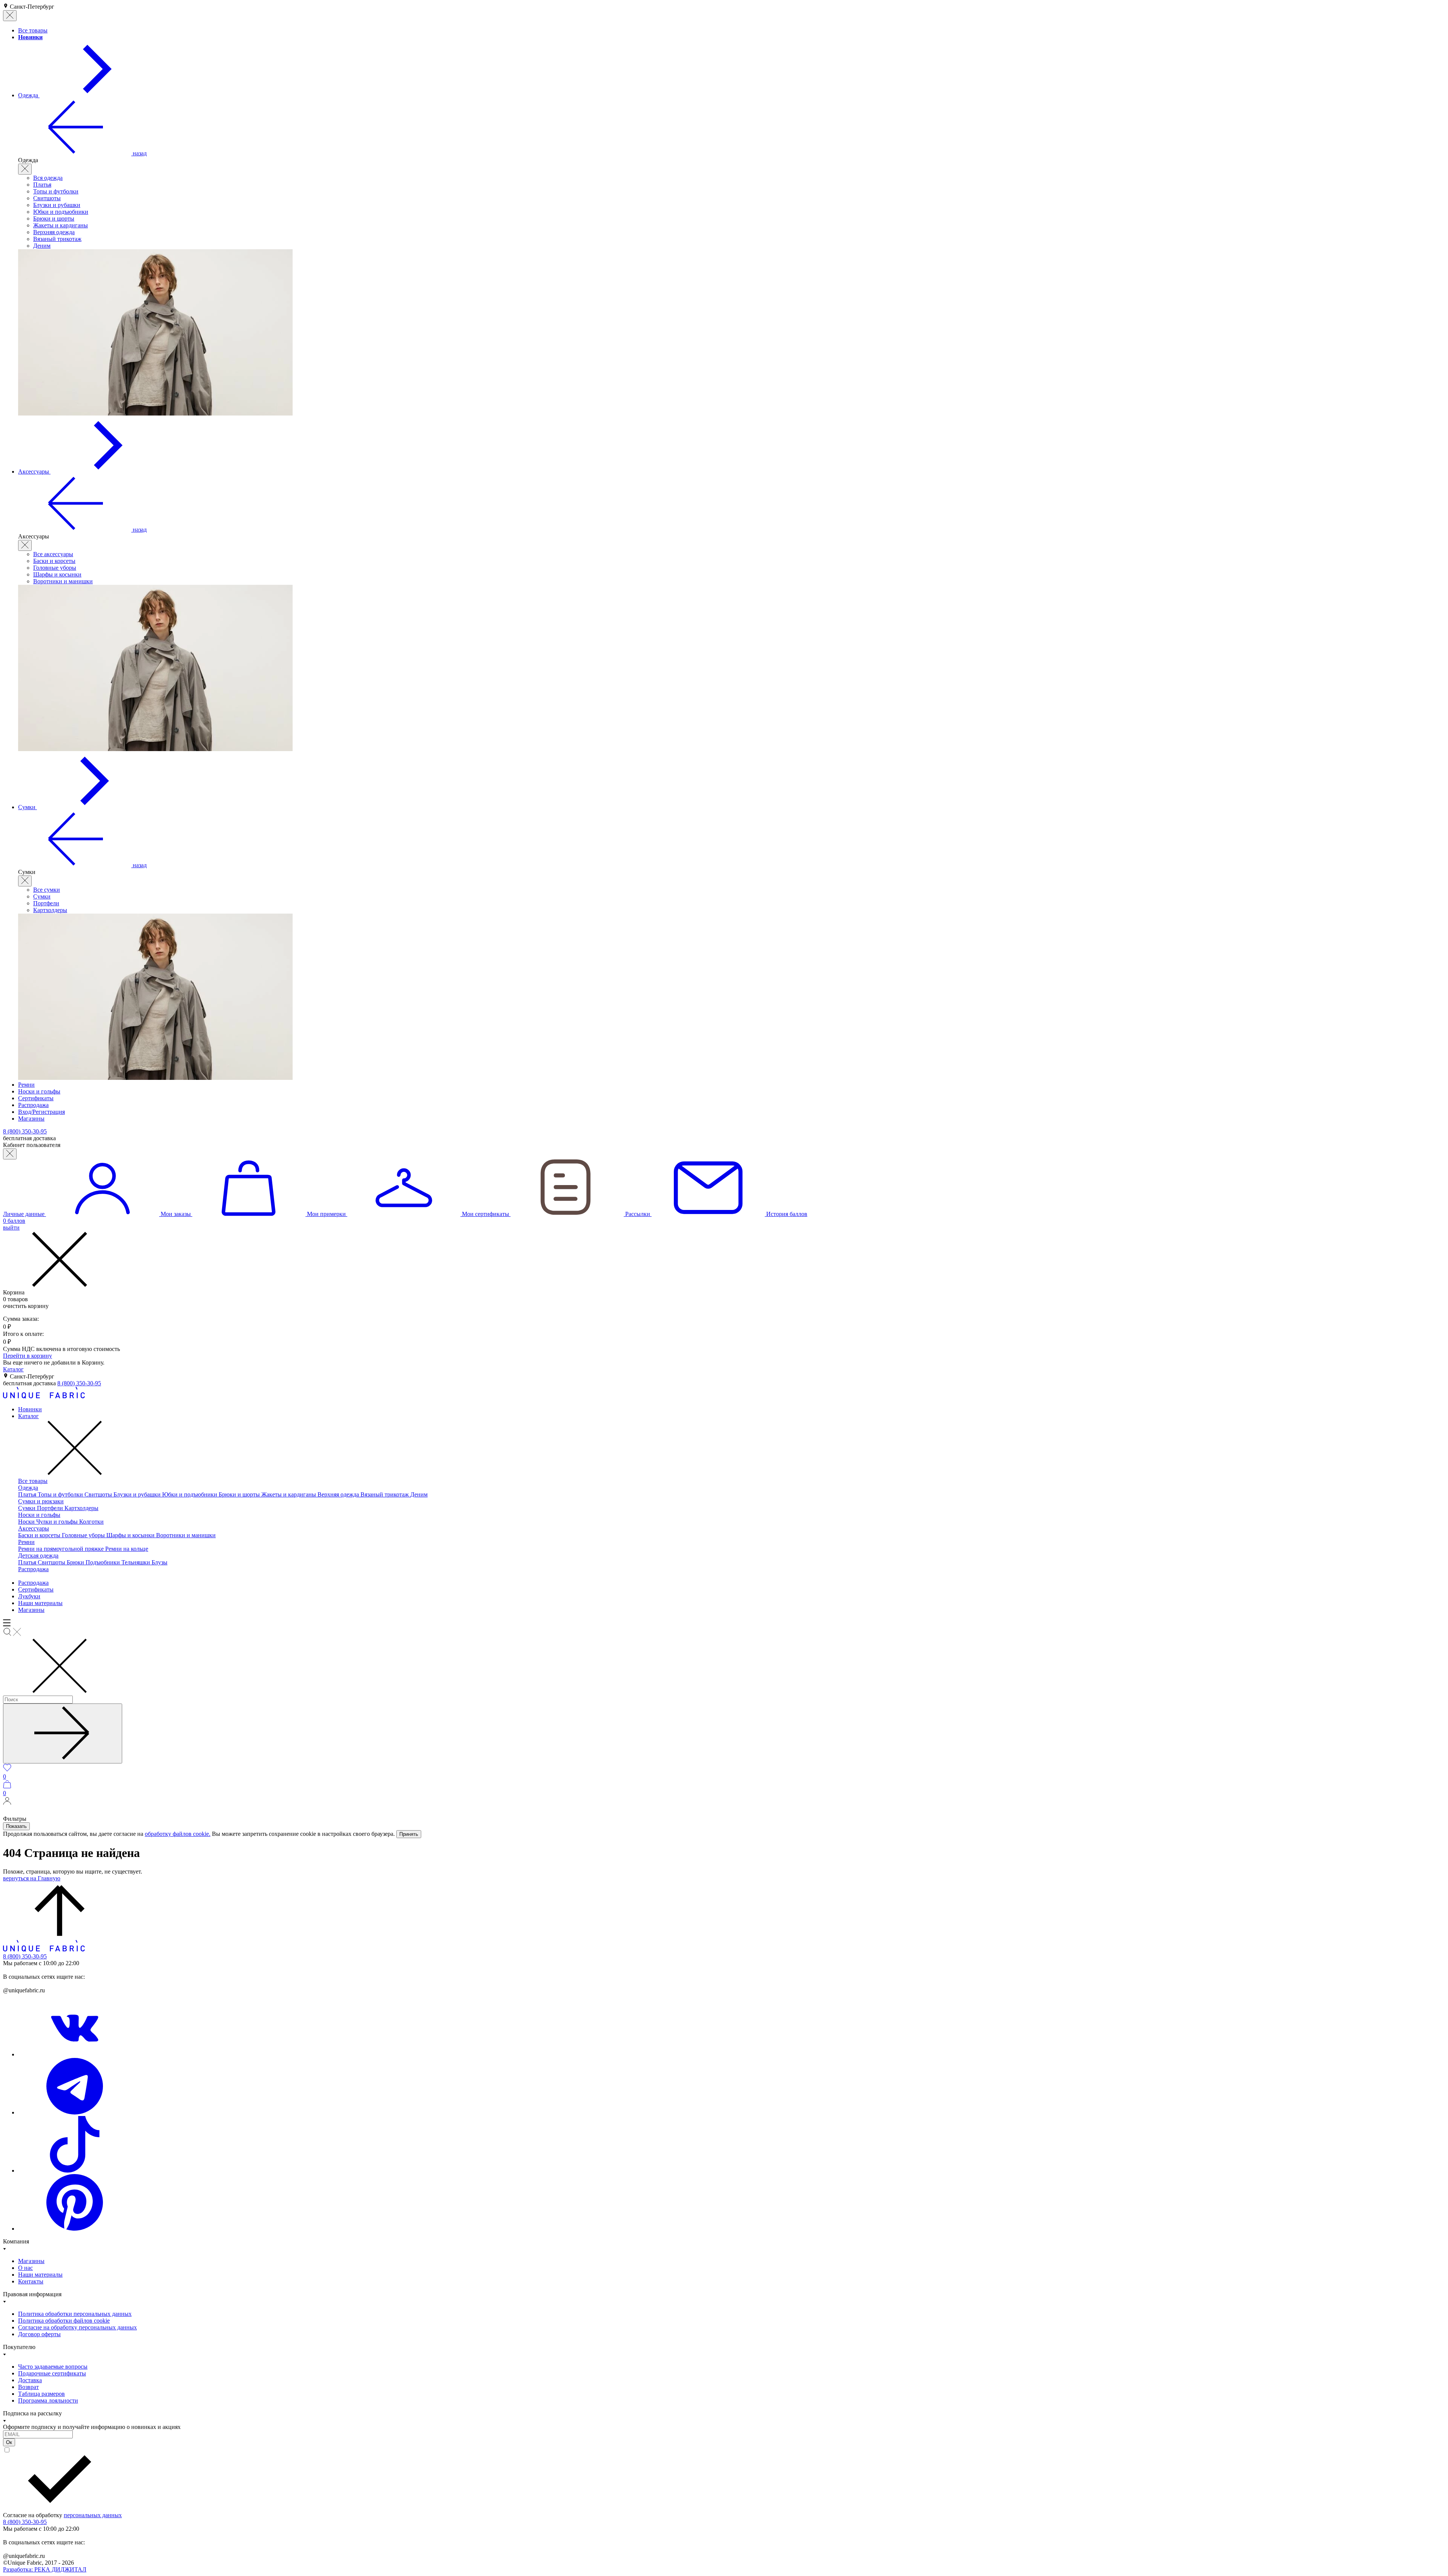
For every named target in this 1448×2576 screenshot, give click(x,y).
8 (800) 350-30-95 (79, 1383)
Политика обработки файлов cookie (64, 2321)
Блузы (160, 1562)
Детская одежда (38, 1556)
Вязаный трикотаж (57, 239)
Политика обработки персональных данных (75, 2314)
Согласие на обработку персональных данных (77, 2327)
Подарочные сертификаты (52, 2373)
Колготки (91, 1522)
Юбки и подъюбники (61, 212)
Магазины (31, 1610)
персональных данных (93, 2515)
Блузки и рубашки (57, 205)
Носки (27, 1522)
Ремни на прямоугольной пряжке (62, 1549)
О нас (25, 2268)
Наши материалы (40, 1603)
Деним (42, 246)
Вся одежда (48, 178)
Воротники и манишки (63, 581)
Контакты (31, 2281)
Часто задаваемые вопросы (53, 2367)
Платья (42, 185)
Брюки (76, 1562)
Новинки (30, 1409)
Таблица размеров (41, 2394)
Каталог (13, 1369)
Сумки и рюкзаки (41, 1501)
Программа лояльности (48, 2400)
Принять (409, 1834)
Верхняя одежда (54, 232)
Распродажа (33, 1569)
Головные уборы (55, 568)
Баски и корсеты (54, 561)
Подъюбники (104, 1562)
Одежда (28, 1488)
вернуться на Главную (32, 1878)
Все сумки (47, 890)
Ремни (26, 1542)
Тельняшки (137, 1562)
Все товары (33, 1481)
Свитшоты (47, 198)
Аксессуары (34, 1528)
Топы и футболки (56, 191)
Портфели (46, 903)
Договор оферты (39, 2334)
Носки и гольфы (39, 1515)
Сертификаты (36, 1589)
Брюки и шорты (54, 218)
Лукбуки (29, 1596)
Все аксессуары (53, 554)
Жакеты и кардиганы (61, 225)
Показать (16, 1826)
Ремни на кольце (127, 1549)
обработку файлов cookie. (178, 1834)
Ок (9, 2442)
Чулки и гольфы (58, 1522)
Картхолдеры (50, 910)
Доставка (30, 2380)
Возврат (28, 2387)
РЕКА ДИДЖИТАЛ (45, 2569)
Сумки (42, 896)
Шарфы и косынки (57, 574)
